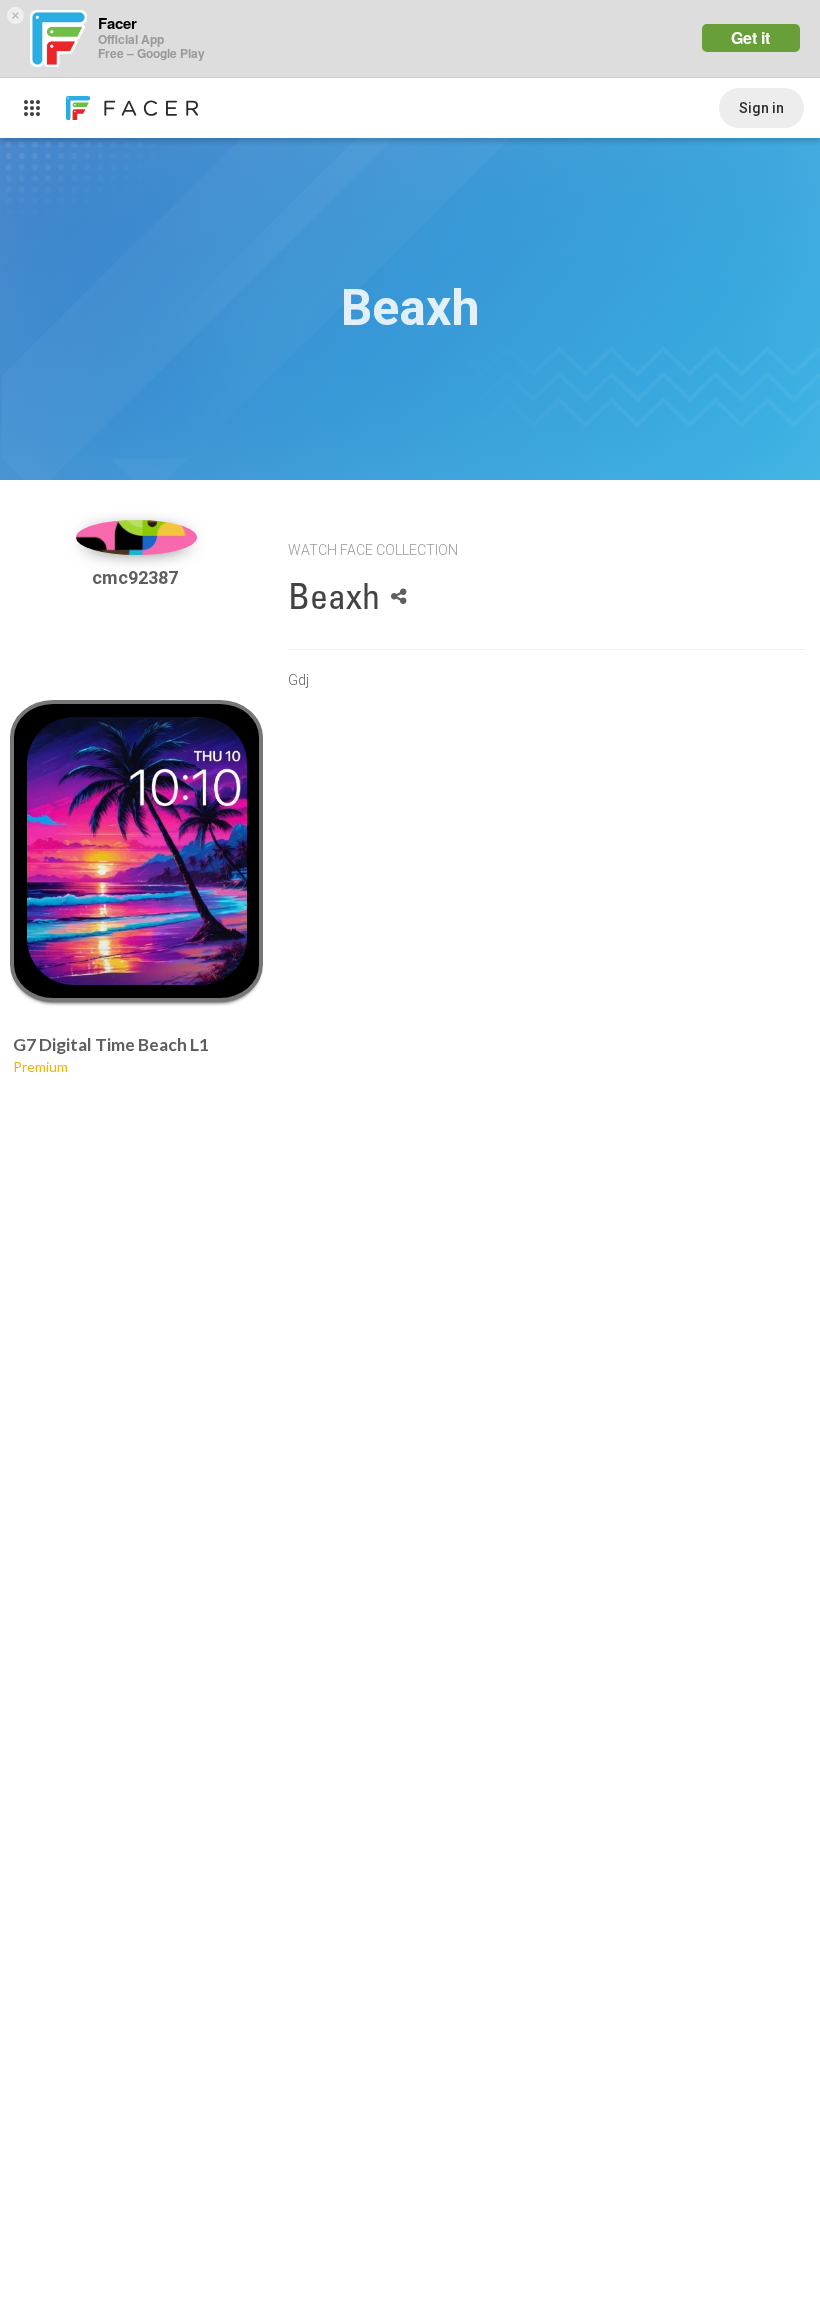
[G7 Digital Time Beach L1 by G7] (137, 851)
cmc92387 (137, 577)
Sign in (761, 108)
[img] (137, 537)
